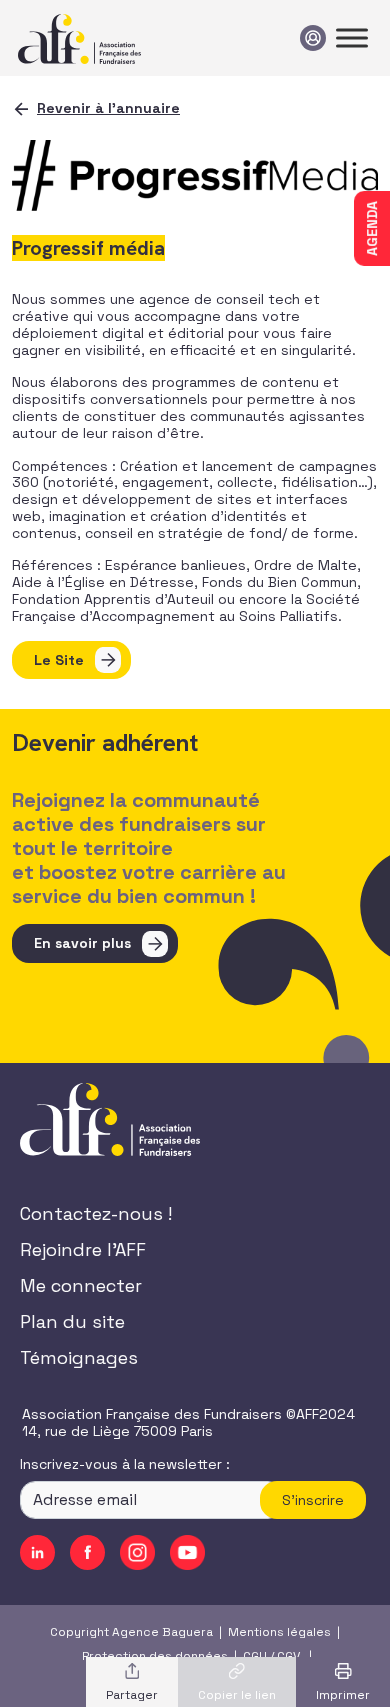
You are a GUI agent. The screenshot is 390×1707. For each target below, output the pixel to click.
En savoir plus (82, 943)
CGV (288, 1656)
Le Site (59, 660)
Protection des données (155, 1656)
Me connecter (81, 1285)
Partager (132, 1695)
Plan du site (72, 1321)
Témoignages (79, 1357)
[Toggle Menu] (352, 37)
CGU (255, 1656)
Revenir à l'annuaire (108, 108)
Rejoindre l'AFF (83, 1249)
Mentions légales (279, 1632)
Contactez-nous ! (96, 1213)
